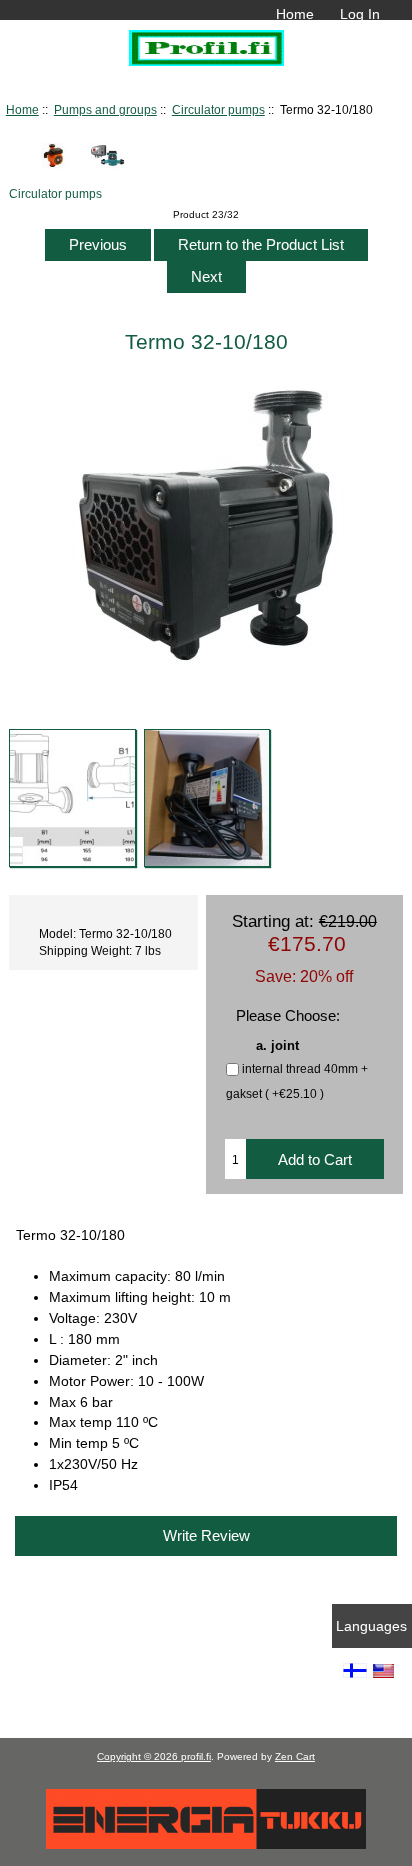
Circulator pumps (218, 109)
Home (295, 14)
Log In (360, 14)
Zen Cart (295, 1756)
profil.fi (196, 1756)
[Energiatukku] (206, 1844)
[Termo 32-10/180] (72, 798)
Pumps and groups (105, 109)
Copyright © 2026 (139, 1756)
